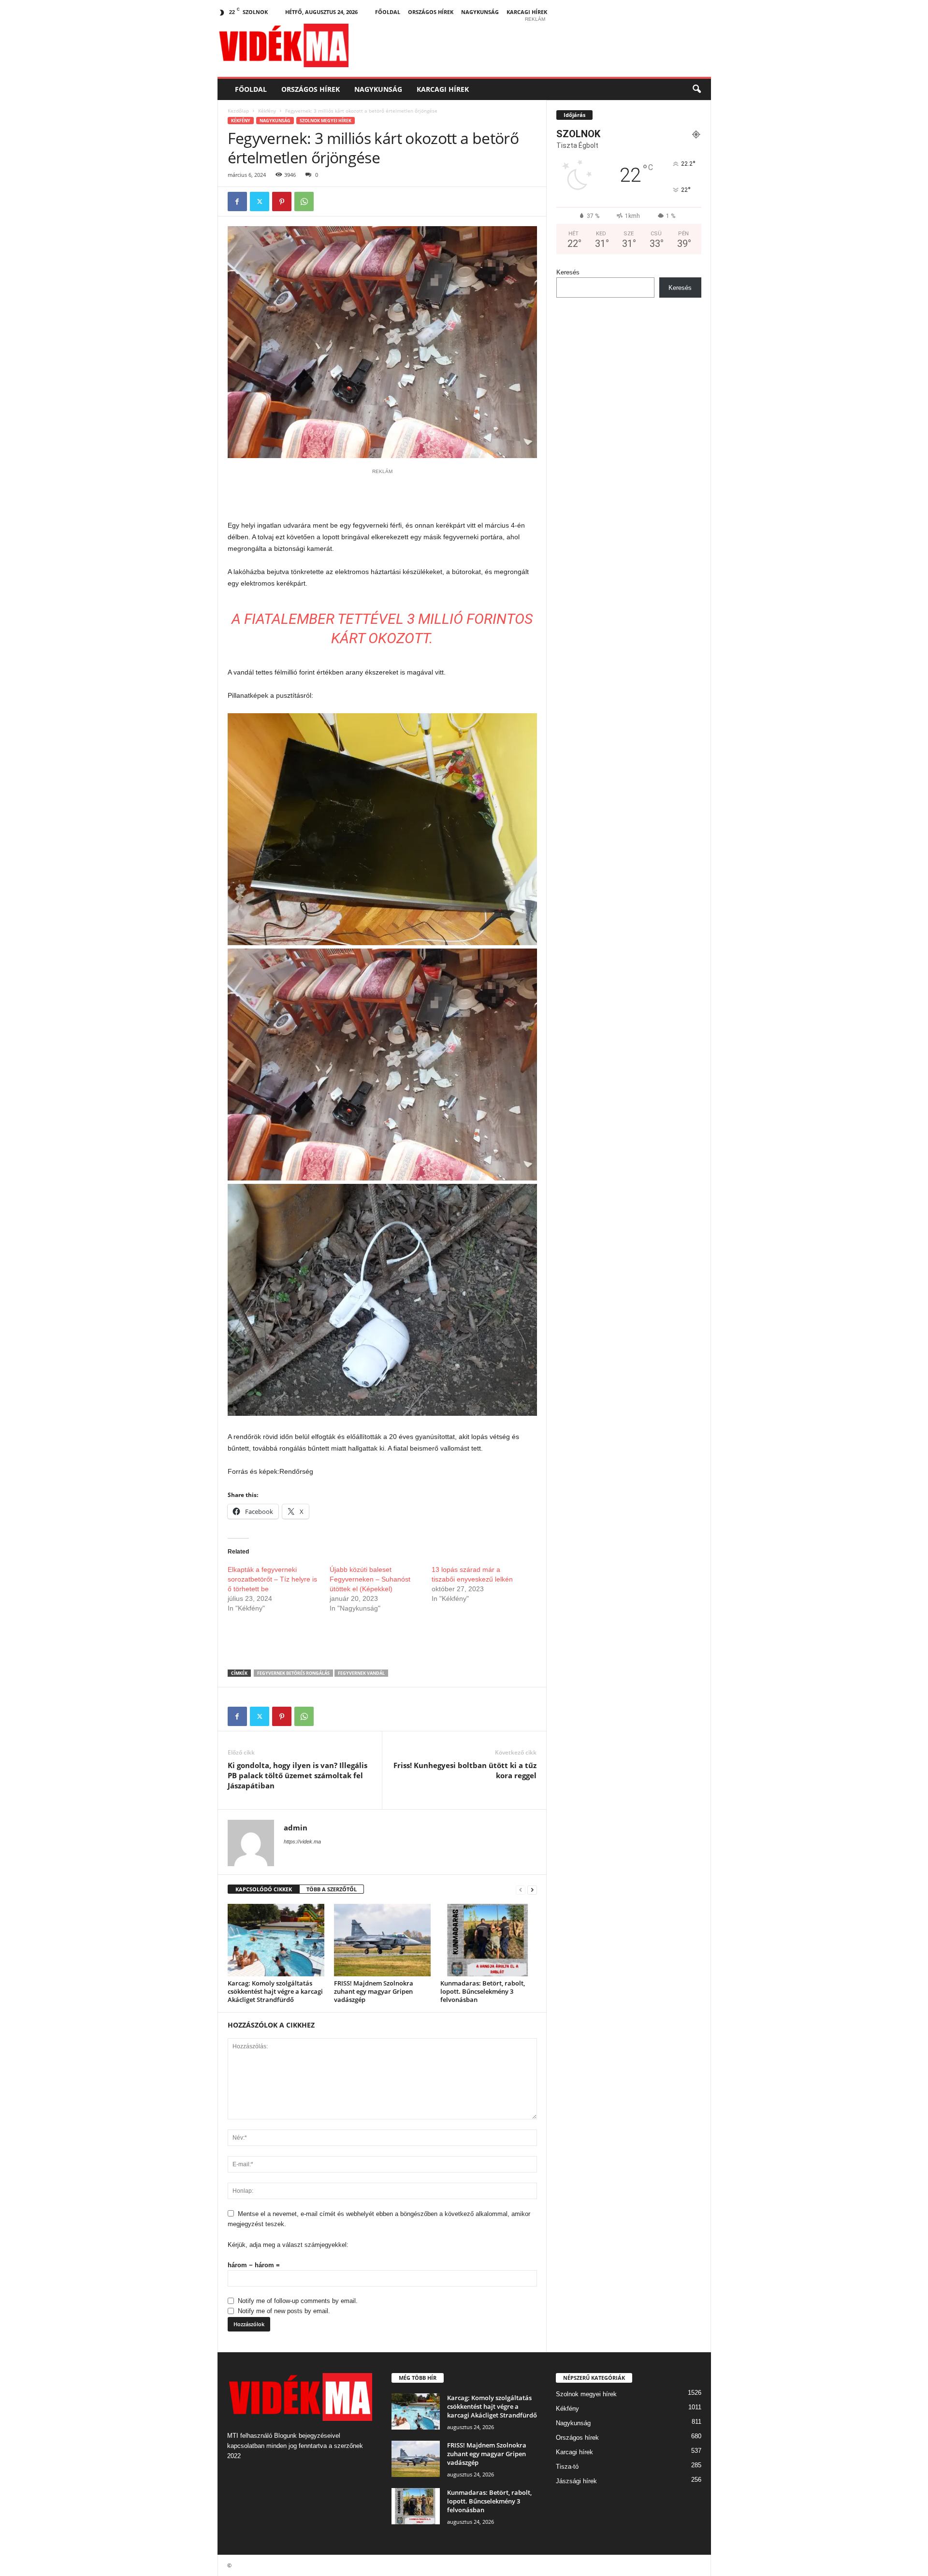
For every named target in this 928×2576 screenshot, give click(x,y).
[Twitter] (260, 201)
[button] (696, 89)
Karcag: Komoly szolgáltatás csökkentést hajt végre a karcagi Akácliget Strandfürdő (275, 1991)
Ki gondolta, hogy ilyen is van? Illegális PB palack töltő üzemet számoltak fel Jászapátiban (297, 1775)
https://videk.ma (302, 1842)
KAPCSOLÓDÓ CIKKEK (264, 1889)
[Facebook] (237, 201)
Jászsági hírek (576, 2481)
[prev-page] (521, 1890)
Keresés (568, 272)
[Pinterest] (282, 201)
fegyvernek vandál (361, 1673)
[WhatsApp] (304, 201)
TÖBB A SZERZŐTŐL (332, 1889)
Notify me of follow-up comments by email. (298, 2301)
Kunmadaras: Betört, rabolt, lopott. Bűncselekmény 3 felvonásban (483, 1991)
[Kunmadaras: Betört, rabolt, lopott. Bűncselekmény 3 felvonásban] (489, 1940)
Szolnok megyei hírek (326, 121)
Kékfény (267, 111)
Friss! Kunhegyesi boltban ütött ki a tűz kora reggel (465, 1770)
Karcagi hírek (527, 12)
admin (296, 1828)
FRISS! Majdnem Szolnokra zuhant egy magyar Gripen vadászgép (374, 1991)
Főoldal (388, 12)
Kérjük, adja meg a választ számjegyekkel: (288, 2245)
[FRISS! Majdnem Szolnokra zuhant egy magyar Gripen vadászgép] (382, 1940)
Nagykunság (480, 12)
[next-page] (532, 1890)
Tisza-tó (567, 2467)
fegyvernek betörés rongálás (293, 1673)
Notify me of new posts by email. (284, 2311)
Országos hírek (431, 12)
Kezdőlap (238, 111)
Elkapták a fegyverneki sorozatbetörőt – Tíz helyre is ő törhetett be (272, 1579)
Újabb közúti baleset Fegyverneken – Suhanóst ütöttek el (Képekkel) (370, 1579)
